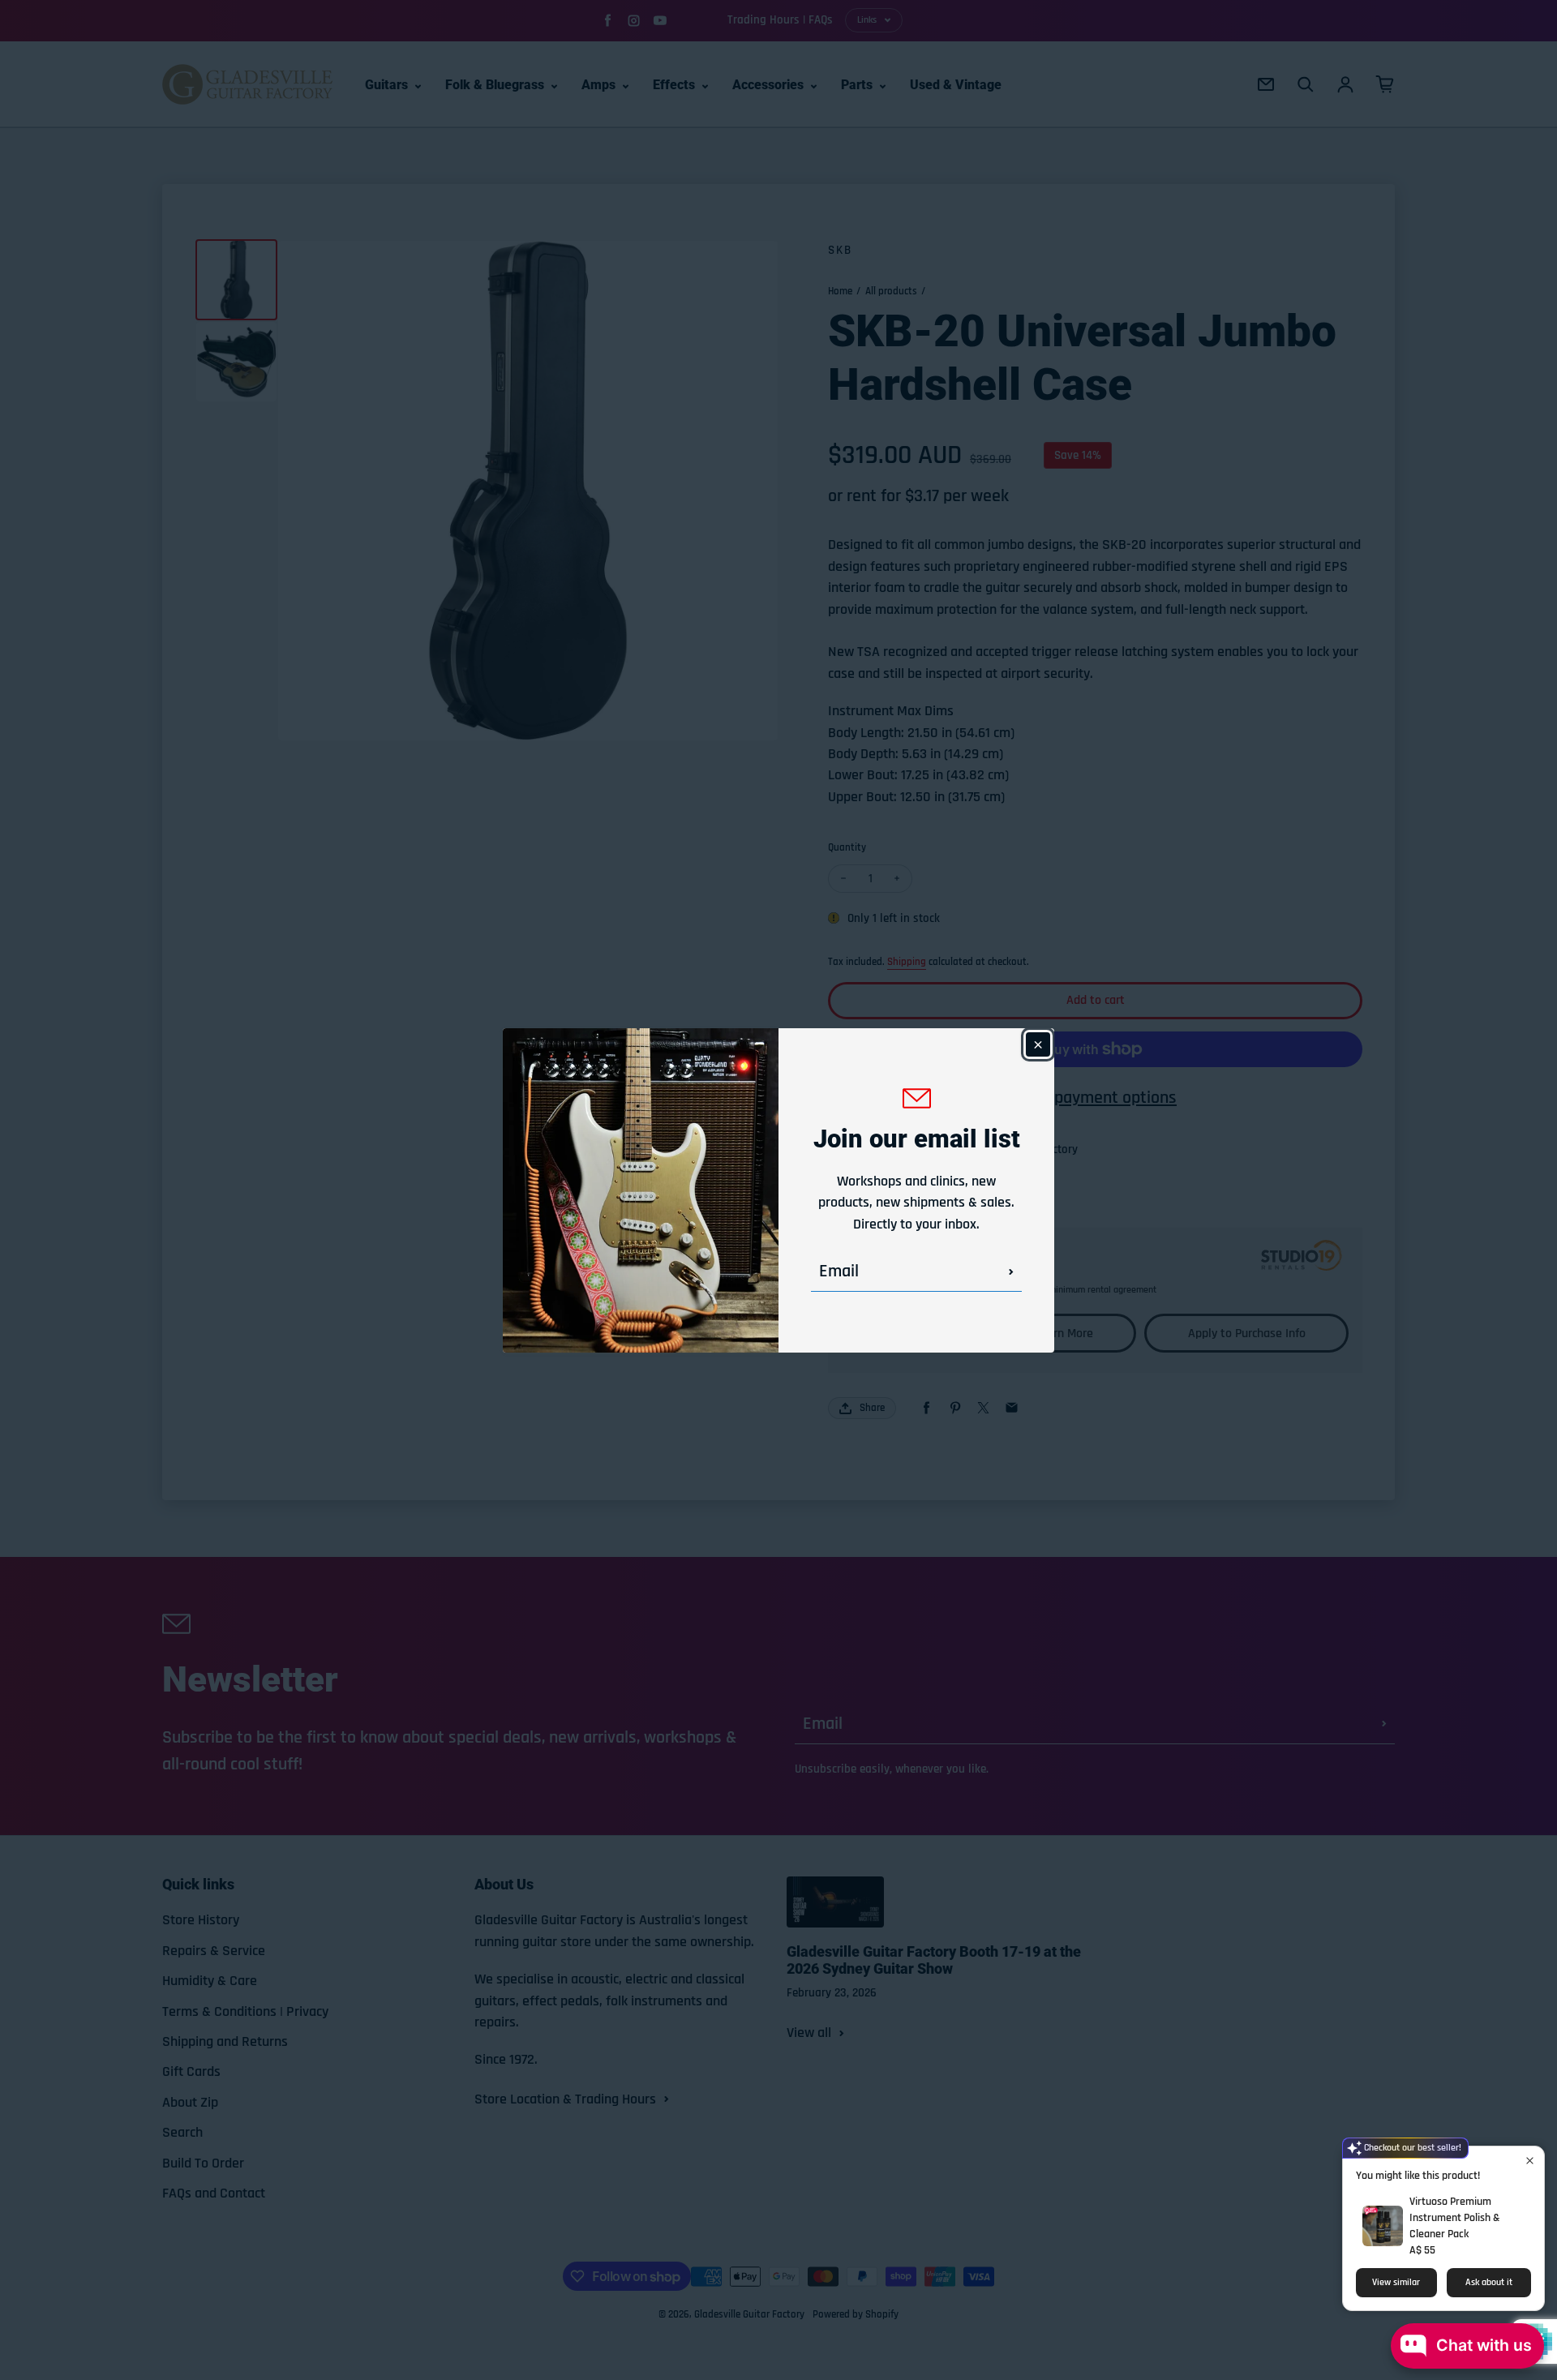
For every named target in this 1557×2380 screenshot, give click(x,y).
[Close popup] (1530, 2161)
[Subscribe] (1011, 1271)
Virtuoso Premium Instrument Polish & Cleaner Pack (1455, 2218)
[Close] (1038, 1044)
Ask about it (1489, 2282)
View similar (1396, 2282)
